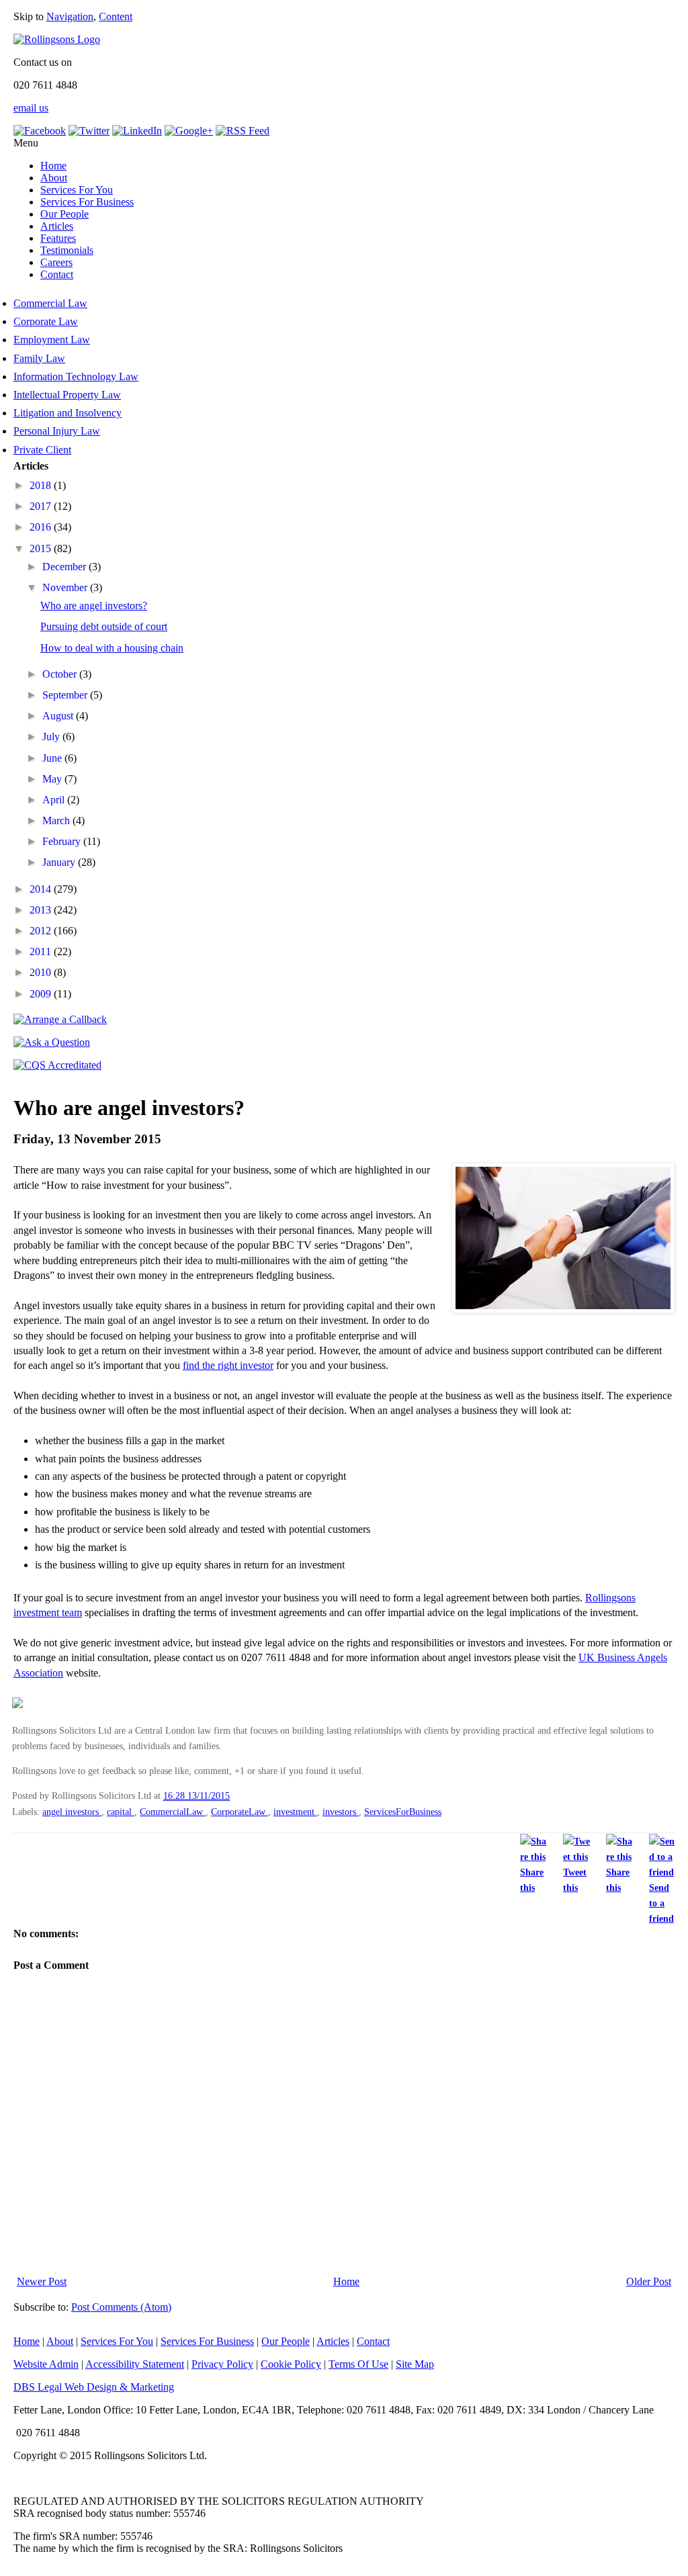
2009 (42, 994)
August (59, 716)
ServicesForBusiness (403, 1812)
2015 (42, 548)
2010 (42, 972)
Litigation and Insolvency (68, 413)
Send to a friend (661, 1903)
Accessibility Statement (135, 2364)
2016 (42, 527)
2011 (42, 951)
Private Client (42, 450)
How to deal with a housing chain (112, 648)
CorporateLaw (240, 1812)
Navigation (70, 16)
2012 (42, 931)
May (53, 779)
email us (31, 108)
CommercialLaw (173, 1812)
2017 (42, 506)
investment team (48, 1612)
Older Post (649, 2281)
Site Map (415, 2364)
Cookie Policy (291, 2364)
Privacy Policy (222, 2364)
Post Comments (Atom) (121, 2307)
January (60, 862)
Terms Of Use (358, 2364)
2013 (42, 910)
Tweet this (575, 1880)
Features (58, 238)
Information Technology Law (76, 376)
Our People (64, 214)
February (63, 841)
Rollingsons (610, 1598)
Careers (56, 262)
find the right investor (228, 1365)
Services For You (77, 190)
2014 (42, 889)
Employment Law (52, 340)
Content (116, 16)
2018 (42, 485)
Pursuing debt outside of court (104, 626)
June (53, 758)
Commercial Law (50, 303)
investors (341, 1812)
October (61, 674)
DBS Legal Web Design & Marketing (94, 2387)
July (52, 737)
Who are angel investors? (94, 606)
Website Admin (46, 2364)
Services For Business (87, 202)
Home (53, 166)
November (66, 587)
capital (121, 1812)
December (66, 567)
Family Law (39, 358)
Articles (57, 226)
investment (295, 1812)
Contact (57, 274)
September (66, 695)
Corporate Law (46, 321)
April (55, 800)
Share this (532, 1880)
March (57, 820)
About (54, 178)
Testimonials (67, 250)
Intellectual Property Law (67, 395)
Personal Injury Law (57, 431)
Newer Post (42, 2281)
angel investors (72, 1812)
